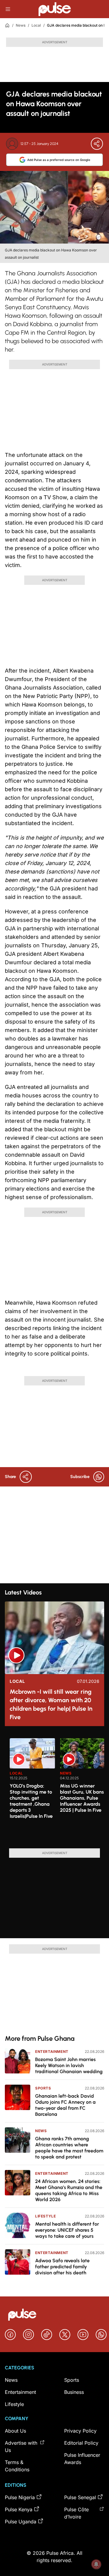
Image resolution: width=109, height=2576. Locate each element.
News (21, 25)
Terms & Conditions (17, 2466)
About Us (15, 2431)
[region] (54, 1790)
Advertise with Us (21, 2447)
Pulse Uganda (21, 2522)
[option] (32, 1791)
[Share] (97, 144)
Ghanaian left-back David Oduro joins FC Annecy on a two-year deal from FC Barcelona (65, 2105)
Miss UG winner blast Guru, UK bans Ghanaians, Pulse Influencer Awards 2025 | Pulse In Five (82, 1798)
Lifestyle (45, 2216)
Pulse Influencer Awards (82, 2459)
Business (74, 2392)
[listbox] (57, 1790)
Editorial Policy (81, 2443)
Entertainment (52, 2052)
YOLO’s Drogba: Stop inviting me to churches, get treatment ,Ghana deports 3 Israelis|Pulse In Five (31, 1801)
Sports (43, 2088)
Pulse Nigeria (20, 2497)
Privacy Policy (80, 2431)
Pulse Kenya (19, 2509)
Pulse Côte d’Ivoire (76, 2513)
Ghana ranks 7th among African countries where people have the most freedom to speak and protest (69, 2148)
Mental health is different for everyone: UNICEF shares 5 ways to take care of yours (67, 2230)
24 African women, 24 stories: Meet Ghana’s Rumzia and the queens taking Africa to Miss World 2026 (69, 2190)
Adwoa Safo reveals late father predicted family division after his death (62, 2267)
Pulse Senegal (80, 2497)
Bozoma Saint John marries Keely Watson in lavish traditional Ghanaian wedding (69, 2065)
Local (36, 25)
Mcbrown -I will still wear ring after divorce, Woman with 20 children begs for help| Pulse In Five (51, 1704)
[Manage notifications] (96, 2564)
